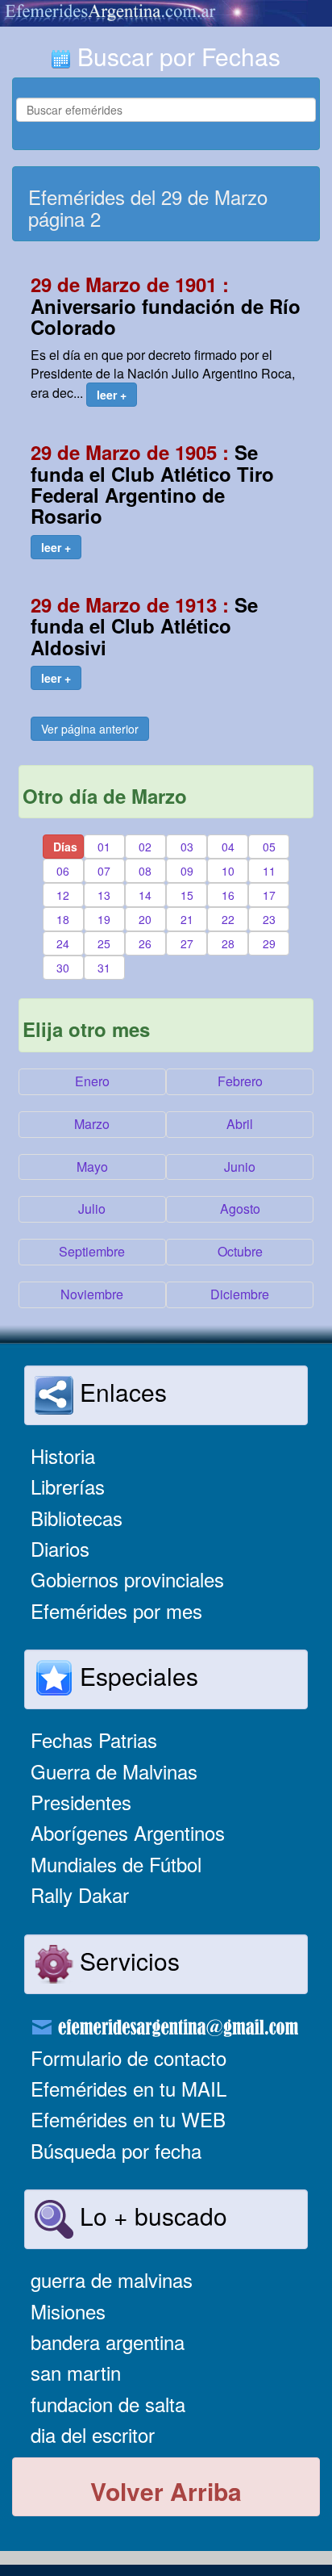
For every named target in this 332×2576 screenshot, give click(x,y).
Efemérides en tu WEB (128, 2119)
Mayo (92, 1167)
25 (104, 943)
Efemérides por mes (116, 1610)
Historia (63, 1455)
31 (104, 968)
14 (145, 895)
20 (145, 919)
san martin (76, 2372)
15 (187, 895)
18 (63, 919)
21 (187, 919)
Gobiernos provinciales (127, 1579)
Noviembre (92, 1294)
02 (145, 847)
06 (63, 871)
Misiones (68, 2311)
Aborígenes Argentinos (128, 1832)
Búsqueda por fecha (116, 2150)
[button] (112, 395)
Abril (240, 1124)
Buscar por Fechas (176, 56)
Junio (240, 1167)
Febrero (240, 1081)
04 (228, 847)
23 (269, 919)
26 (145, 943)
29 (269, 943)
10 (228, 871)
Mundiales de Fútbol (116, 1864)
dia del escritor (93, 2434)
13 (104, 895)
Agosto (240, 1209)
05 (269, 847)
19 (104, 919)
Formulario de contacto (129, 2057)
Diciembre (240, 1294)
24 (63, 943)
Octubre (240, 1251)
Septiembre (92, 1251)
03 (187, 847)
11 (269, 871)
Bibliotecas (77, 1518)
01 (104, 847)
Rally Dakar (80, 1894)
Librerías (68, 1486)
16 (228, 895)
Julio (92, 1209)
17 (269, 895)
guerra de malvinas (112, 2279)
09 (187, 871)
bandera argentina (108, 2342)
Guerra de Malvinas (114, 1771)
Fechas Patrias (94, 1740)
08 (145, 871)
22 (228, 919)
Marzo (92, 1124)
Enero (92, 1081)
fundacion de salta (108, 2404)
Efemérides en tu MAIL (129, 2088)
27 (187, 943)
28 (228, 943)
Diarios (60, 1548)
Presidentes (81, 1802)
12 (63, 895)
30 (63, 968)
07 (104, 871)
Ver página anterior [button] (90, 729)
